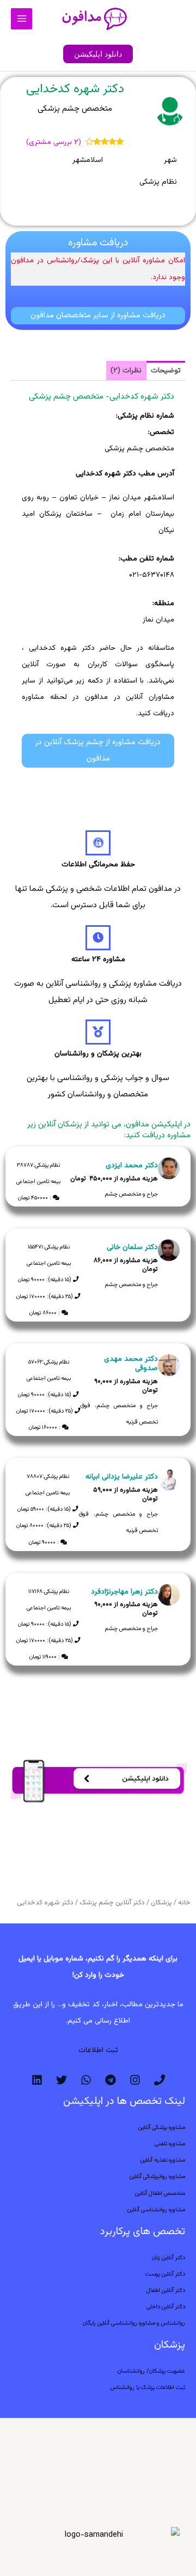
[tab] (166, 371)
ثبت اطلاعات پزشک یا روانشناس (148, 2388)
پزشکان (161, 1903)
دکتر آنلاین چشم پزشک (112, 1903)
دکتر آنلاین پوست (165, 2274)
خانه (184, 1903)
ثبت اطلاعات (98, 2050)
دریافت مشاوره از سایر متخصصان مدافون (98, 315)
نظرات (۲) (126, 370)
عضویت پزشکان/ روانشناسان (151, 2371)
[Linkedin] (37, 2080)
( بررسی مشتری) (54, 142)
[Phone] (160, 2080)
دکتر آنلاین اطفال (166, 2291)
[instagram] (135, 2080)
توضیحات (166, 370)
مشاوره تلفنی (170, 2144)
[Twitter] (62, 2080)
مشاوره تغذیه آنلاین (163, 2160)
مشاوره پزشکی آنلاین (162, 2128)
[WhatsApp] (86, 2080)
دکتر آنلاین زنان (169, 2258)
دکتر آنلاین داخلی (166, 2307)
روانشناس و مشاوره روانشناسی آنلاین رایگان (134, 2323)
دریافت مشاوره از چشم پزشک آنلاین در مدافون (98, 750)
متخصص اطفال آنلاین (160, 2194)
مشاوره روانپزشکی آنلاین (157, 2177)
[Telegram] (111, 2080)
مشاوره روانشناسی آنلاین (156, 2210)
